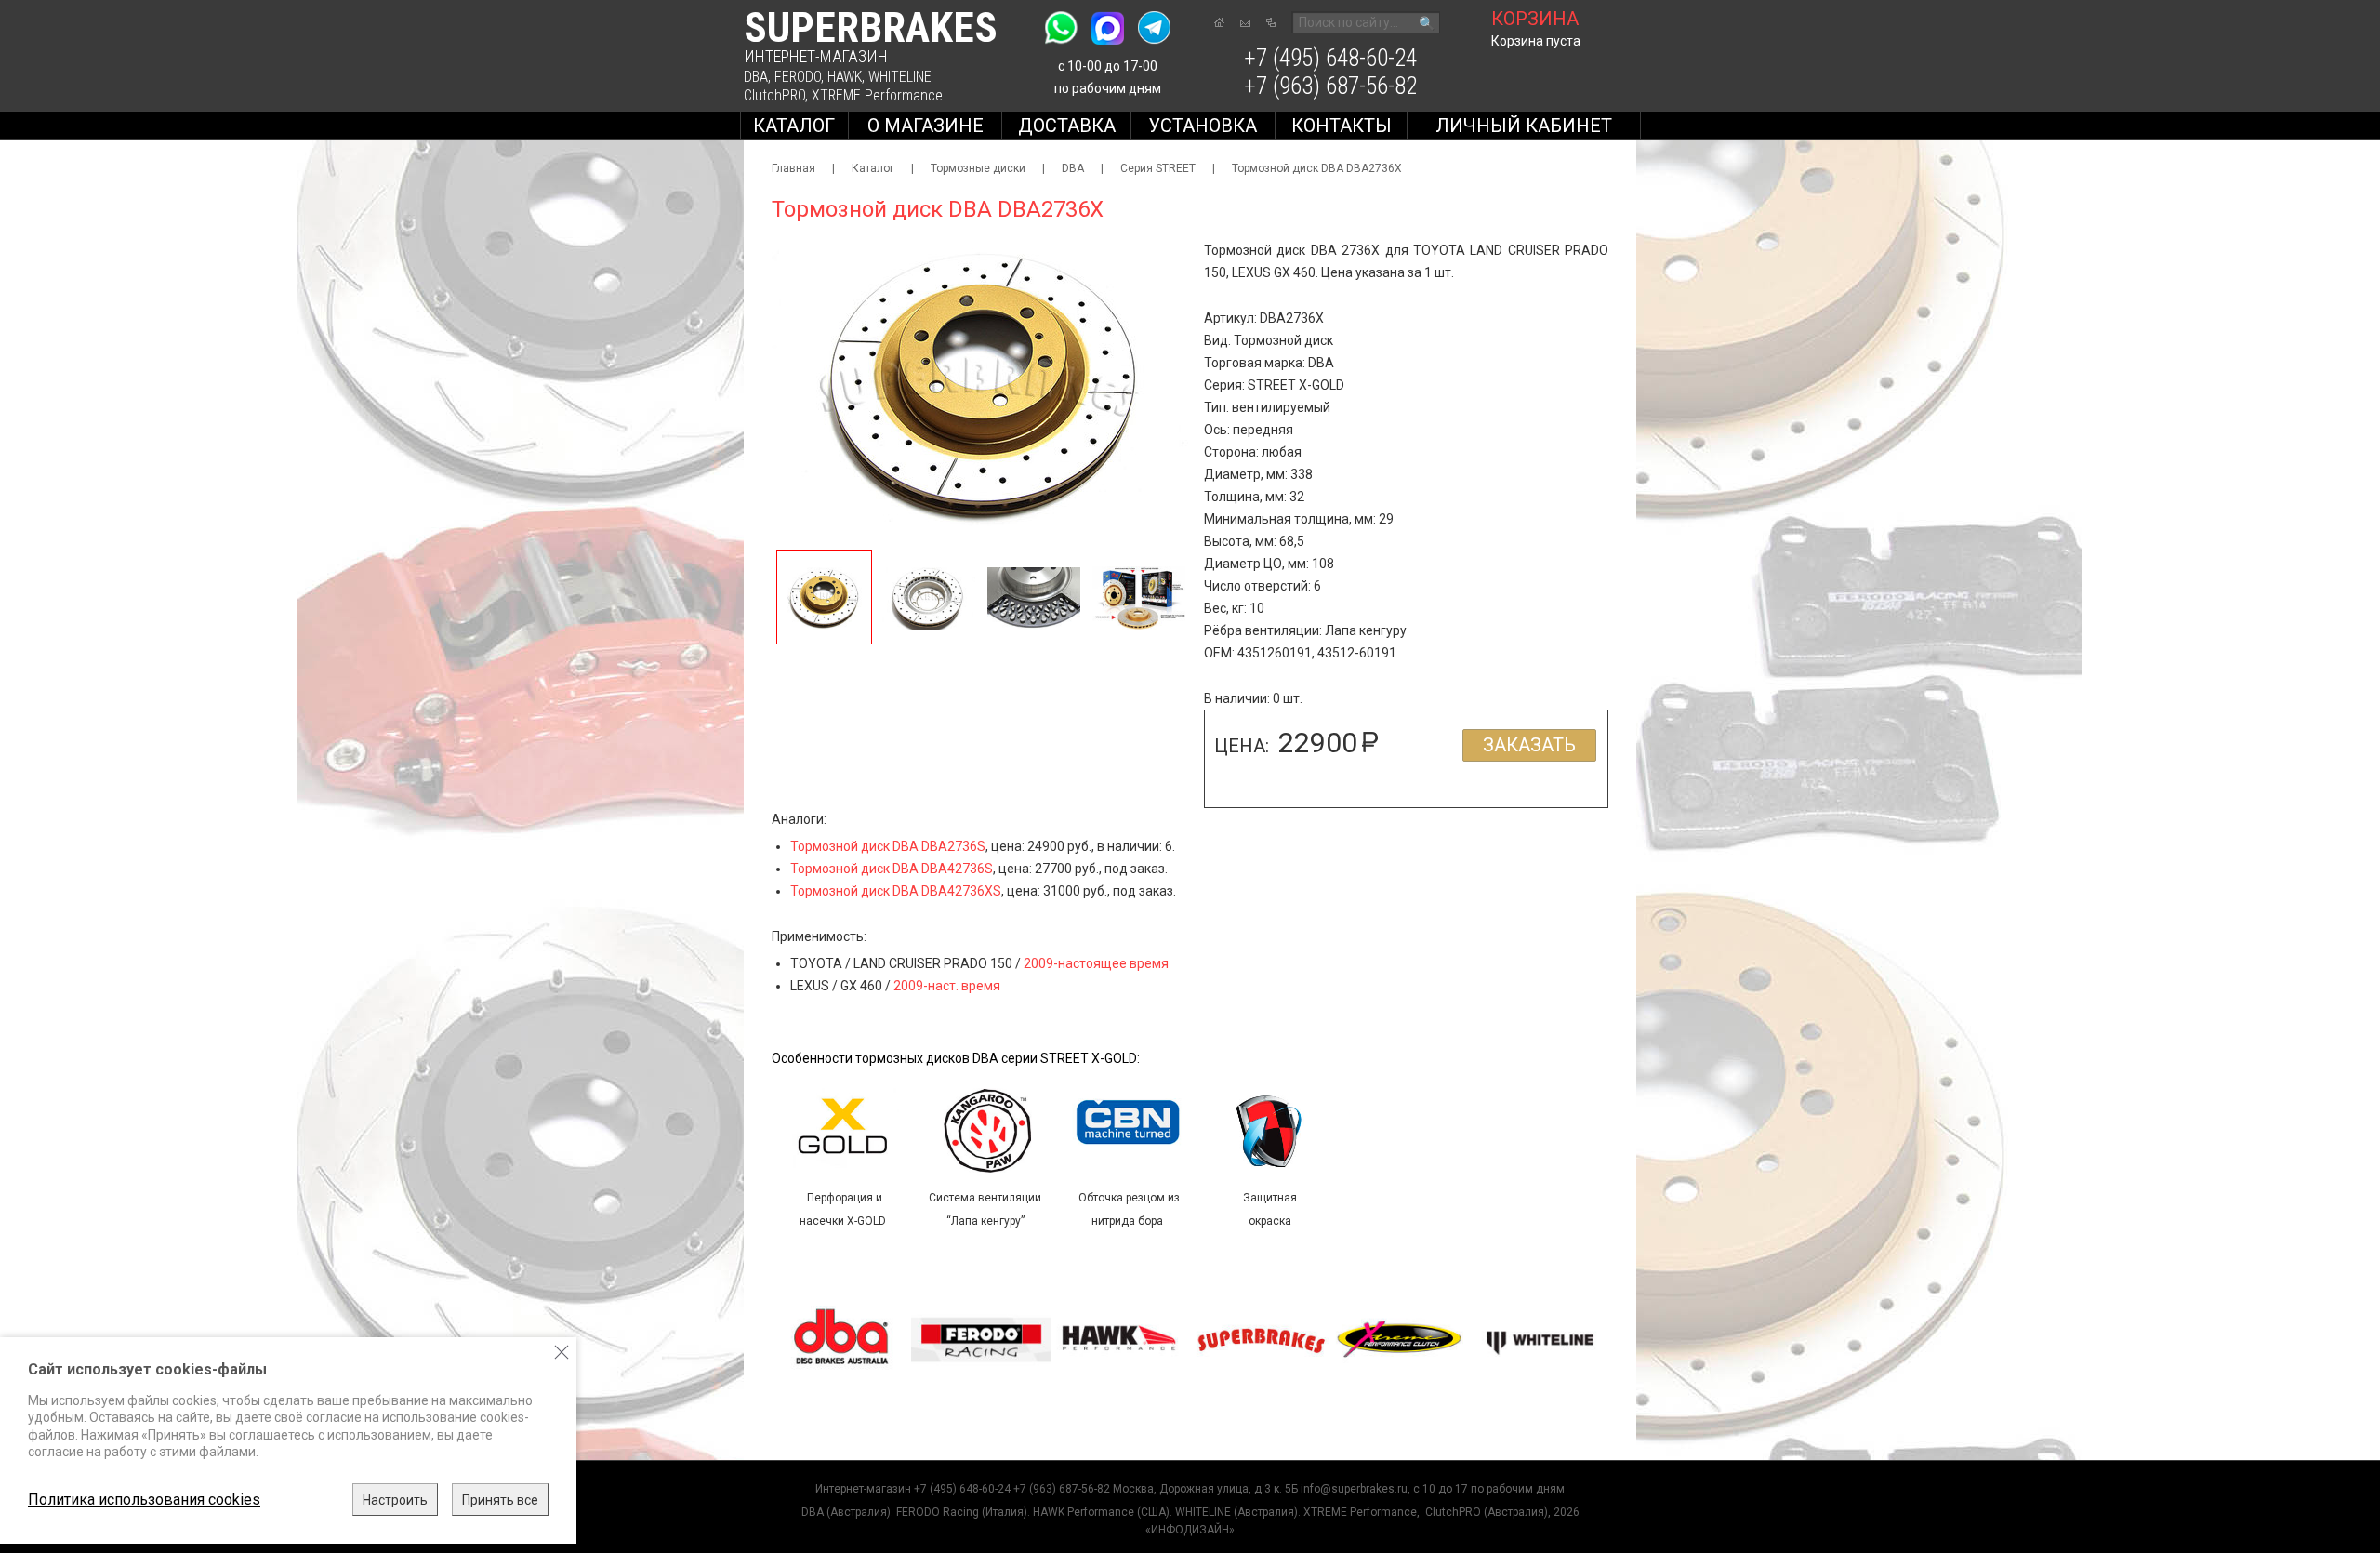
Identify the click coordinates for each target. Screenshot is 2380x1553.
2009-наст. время (947, 986)
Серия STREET (1158, 168)
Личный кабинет (1524, 126)
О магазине (926, 126)
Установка (1203, 126)
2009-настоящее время (1096, 963)
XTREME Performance (877, 95)
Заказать (1529, 745)
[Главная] (1219, 22)
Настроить (395, 1500)
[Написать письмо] (1245, 23)
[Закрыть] (562, 1352)
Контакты (1342, 126)
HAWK (845, 77)
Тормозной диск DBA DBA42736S (892, 869)
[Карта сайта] (1271, 22)
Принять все (500, 1500)
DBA (756, 77)
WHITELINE (900, 77)
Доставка (1067, 126)
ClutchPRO (774, 95)
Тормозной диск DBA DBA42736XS (896, 891)
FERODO (798, 77)
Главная (793, 168)
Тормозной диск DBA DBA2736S (888, 846)
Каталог (794, 126)
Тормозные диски (978, 168)
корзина (1535, 19)
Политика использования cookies (144, 1500)
